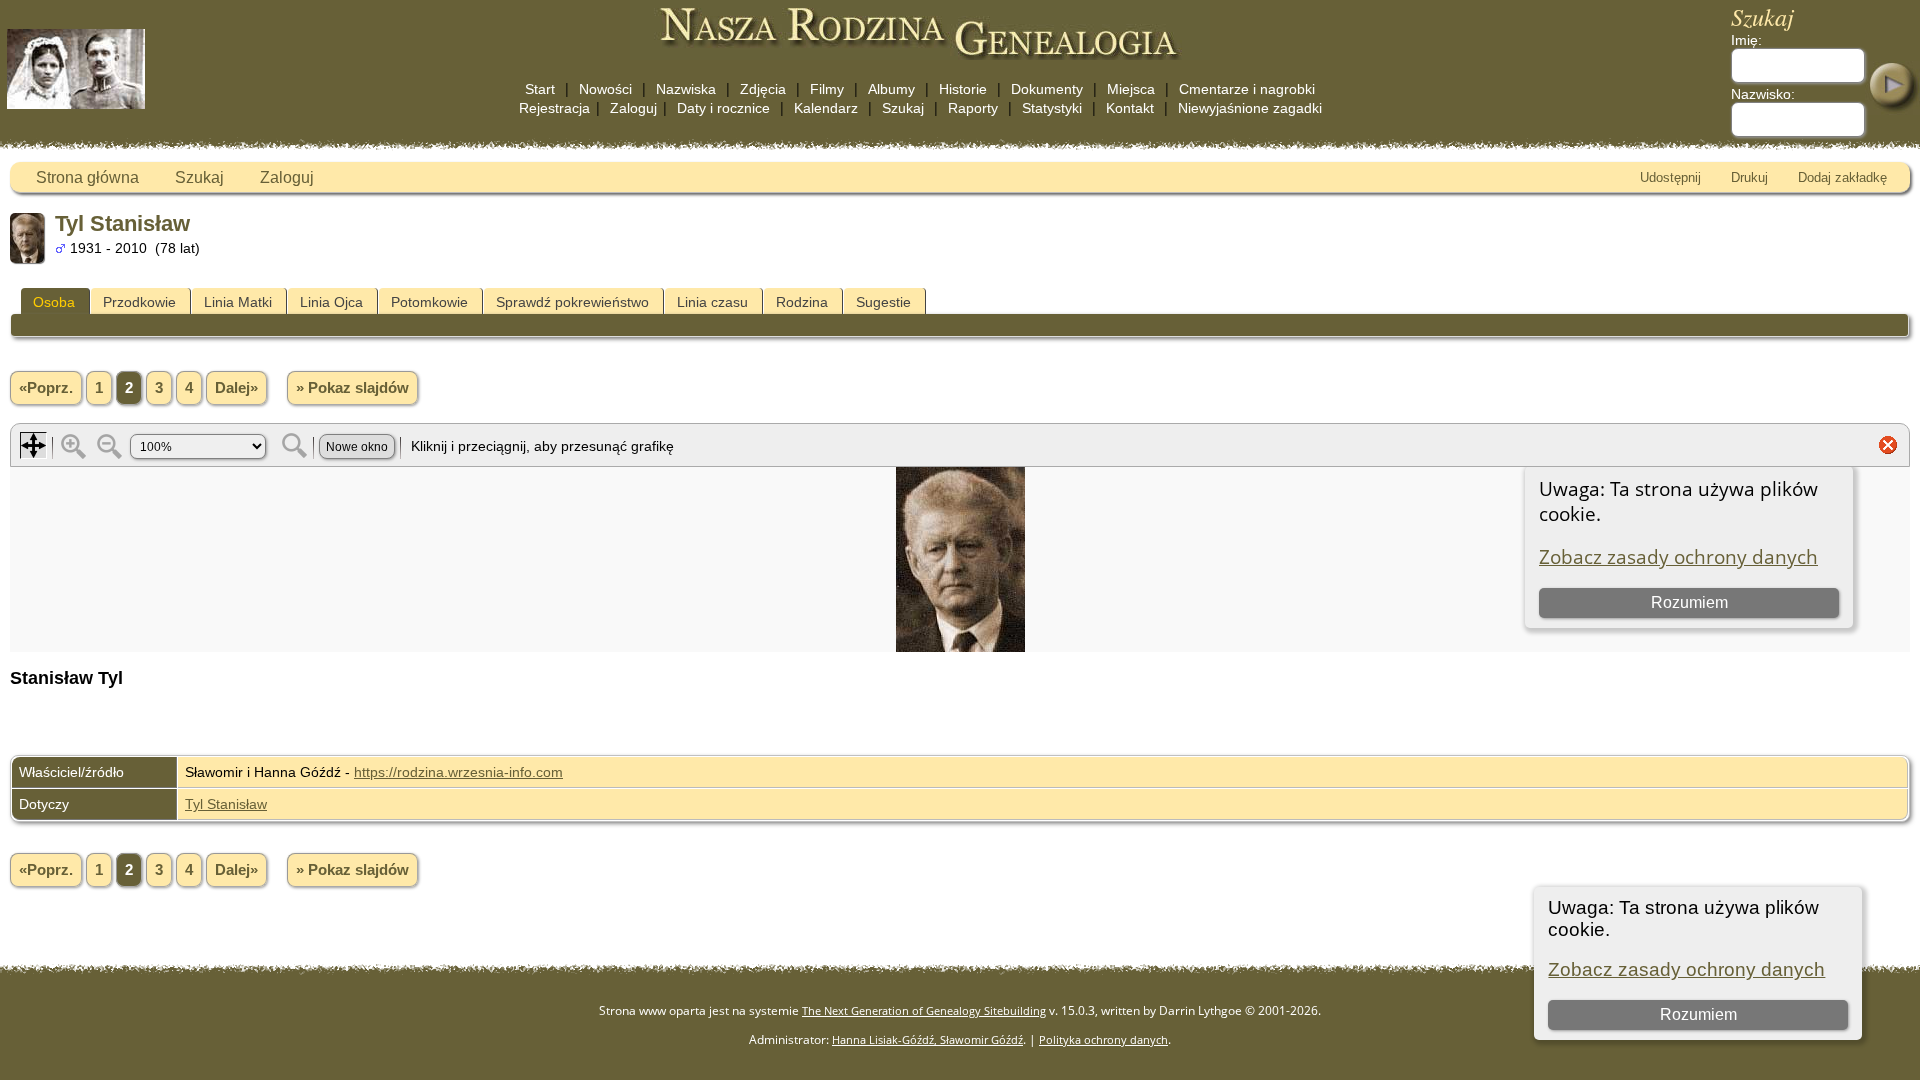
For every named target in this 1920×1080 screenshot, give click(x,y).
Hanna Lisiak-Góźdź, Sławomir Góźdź (927, 1039)
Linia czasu (712, 302)
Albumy (891, 89)
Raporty (973, 108)
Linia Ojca (331, 302)
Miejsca (1131, 89)
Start (540, 89)
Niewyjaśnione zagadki (1250, 108)
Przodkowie (139, 302)
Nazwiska (686, 89)
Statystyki (1052, 108)
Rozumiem (1698, 1014)
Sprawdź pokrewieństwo (572, 302)
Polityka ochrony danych (1103, 1039)
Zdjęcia (763, 89)
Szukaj (903, 108)
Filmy (827, 89)
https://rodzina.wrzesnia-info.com (458, 772)
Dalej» (236, 388)
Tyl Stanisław (226, 804)
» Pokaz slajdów (352, 388)
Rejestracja (554, 108)
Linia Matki (238, 302)
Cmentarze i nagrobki (1247, 89)
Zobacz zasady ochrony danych (1686, 969)
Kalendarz (826, 108)
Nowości (605, 89)
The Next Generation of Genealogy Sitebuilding (924, 1010)
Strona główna (87, 177)
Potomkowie (429, 302)
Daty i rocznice (723, 108)
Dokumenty (1047, 89)
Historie (963, 89)
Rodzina (802, 302)
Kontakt (1130, 108)
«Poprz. (46, 388)
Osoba (54, 302)
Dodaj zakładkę (1842, 177)
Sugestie (883, 302)
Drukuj (1749, 177)
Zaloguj (633, 108)
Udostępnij (1670, 177)
